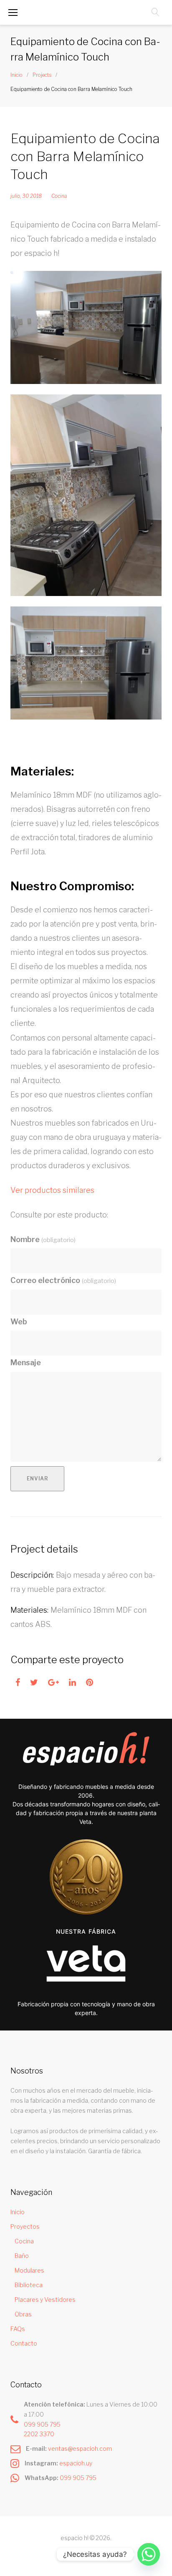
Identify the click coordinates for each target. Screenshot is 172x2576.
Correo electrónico (63, 1280)
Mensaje (26, 1363)
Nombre (43, 1239)
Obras (23, 2314)
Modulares (29, 2270)
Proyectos (25, 2226)
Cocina (59, 196)
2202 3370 (39, 2434)
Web (19, 1322)
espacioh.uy (76, 2463)
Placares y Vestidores (45, 2299)
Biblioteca (29, 2285)
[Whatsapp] (149, 2554)
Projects (42, 75)
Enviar (38, 1479)
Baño (22, 2256)
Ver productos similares (52, 1190)
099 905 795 (42, 2424)
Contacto (24, 2343)
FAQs (18, 2329)
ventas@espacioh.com (80, 2448)
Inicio (16, 75)
